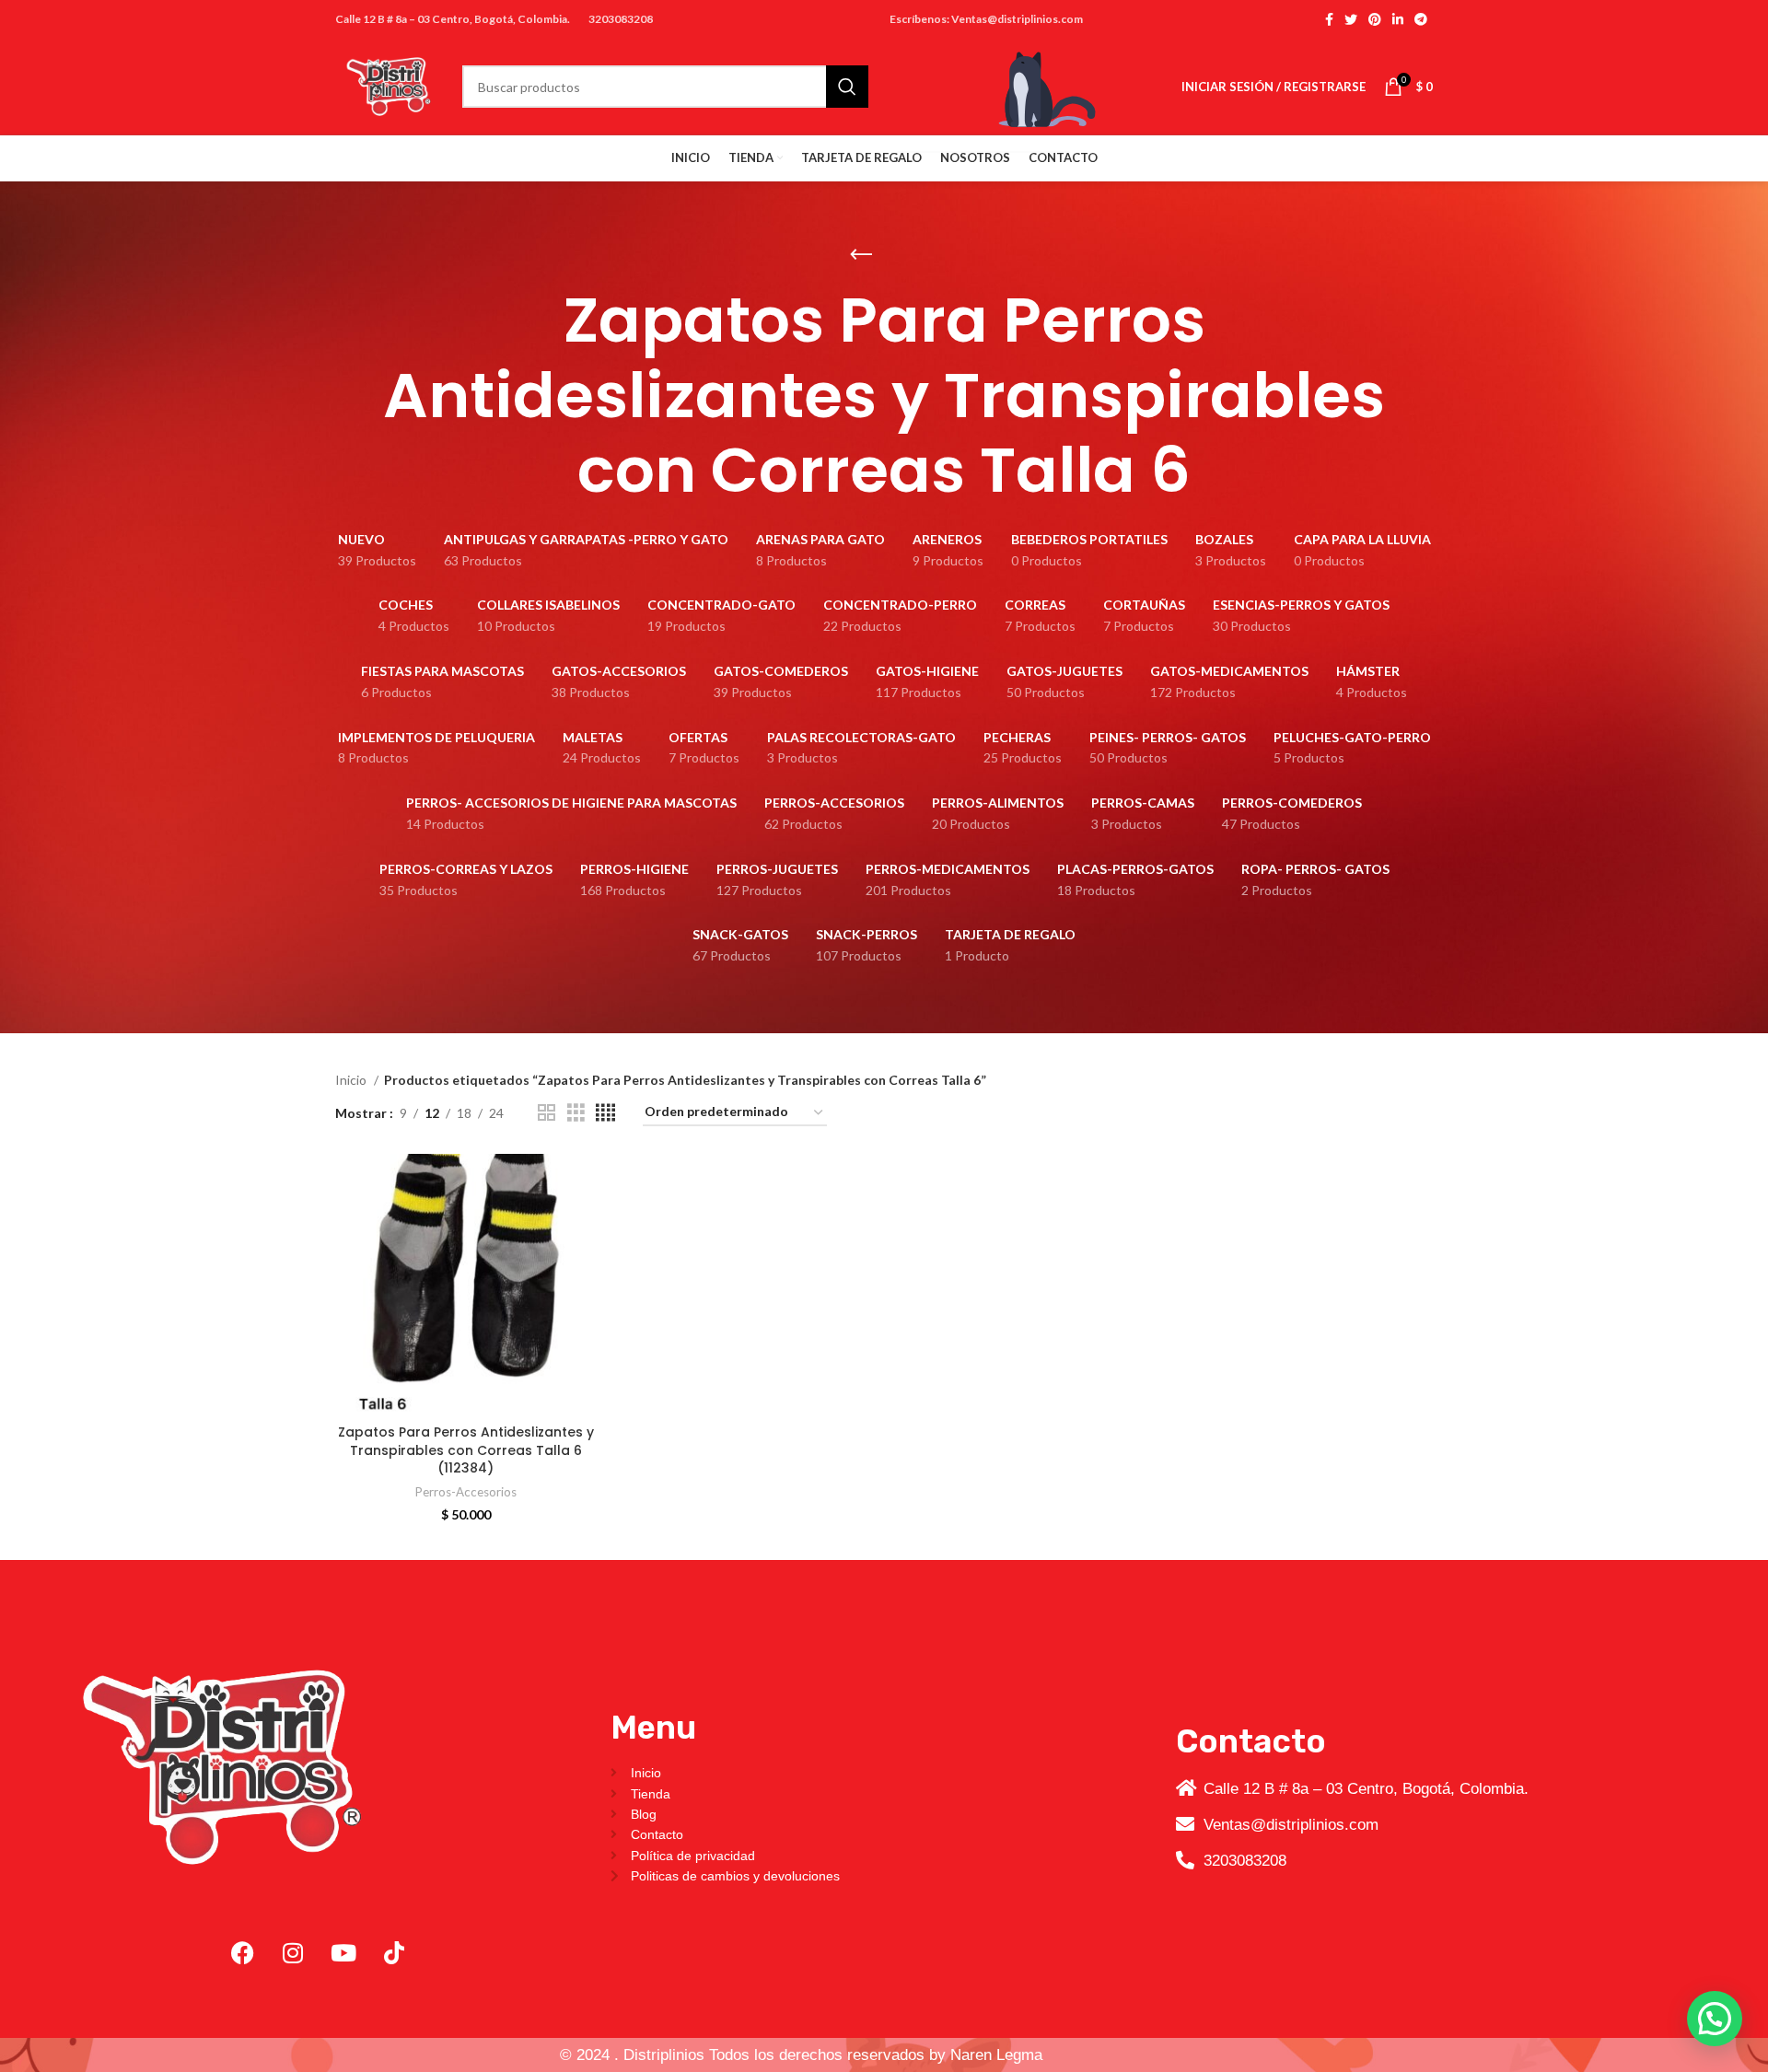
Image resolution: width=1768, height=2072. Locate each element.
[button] (1715, 2019)
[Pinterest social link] (1375, 19)
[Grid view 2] (547, 1113)
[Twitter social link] (1351, 19)
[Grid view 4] (605, 1113)
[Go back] (861, 255)
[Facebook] (242, 1953)
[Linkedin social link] (1398, 19)
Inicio (352, 1080)
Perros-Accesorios (466, 1492)
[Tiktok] (394, 1953)
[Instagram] (293, 1953)
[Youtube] (343, 1953)
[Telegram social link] (1421, 19)
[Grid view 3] (576, 1113)
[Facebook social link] (1329, 19)
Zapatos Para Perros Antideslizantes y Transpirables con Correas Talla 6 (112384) (466, 1450)
